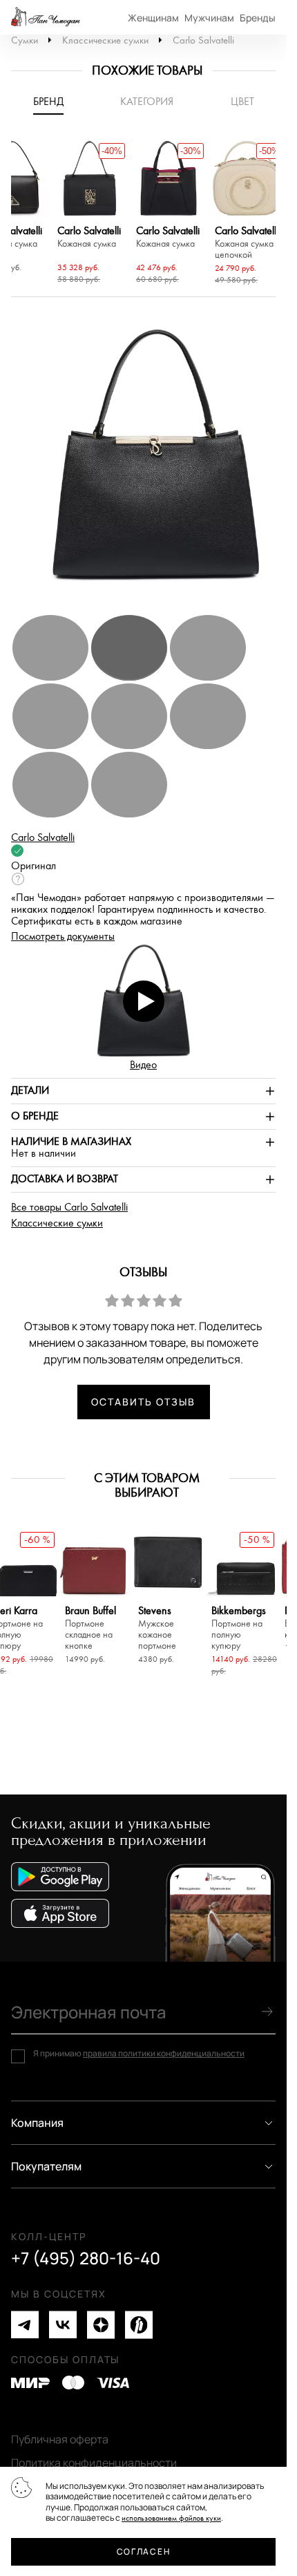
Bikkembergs (239, 1628)
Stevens (157, 1628)
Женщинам (153, 18)
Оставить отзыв (143, 1402)
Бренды (258, 18)
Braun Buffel (90, 1628)
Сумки (25, 40)
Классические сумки (105, 40)
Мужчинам (209, 18)
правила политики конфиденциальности (164, 2053)
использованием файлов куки (171, 2518)
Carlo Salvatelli (203, 40)
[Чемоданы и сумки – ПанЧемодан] (46, 17)
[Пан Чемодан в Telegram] (25, 2325)
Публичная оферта (60, 2439)
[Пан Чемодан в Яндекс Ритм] (139, 2325)
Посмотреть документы (63, 937)
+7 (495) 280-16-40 (86, 2258)
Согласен (143, 2551)
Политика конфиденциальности (94, 2463)
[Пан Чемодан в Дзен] (101, 2325)
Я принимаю (139, 2054)
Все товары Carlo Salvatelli (69, 1207)
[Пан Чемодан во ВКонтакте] (63, 2325)
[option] (90, 214)
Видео (143, 1065)
